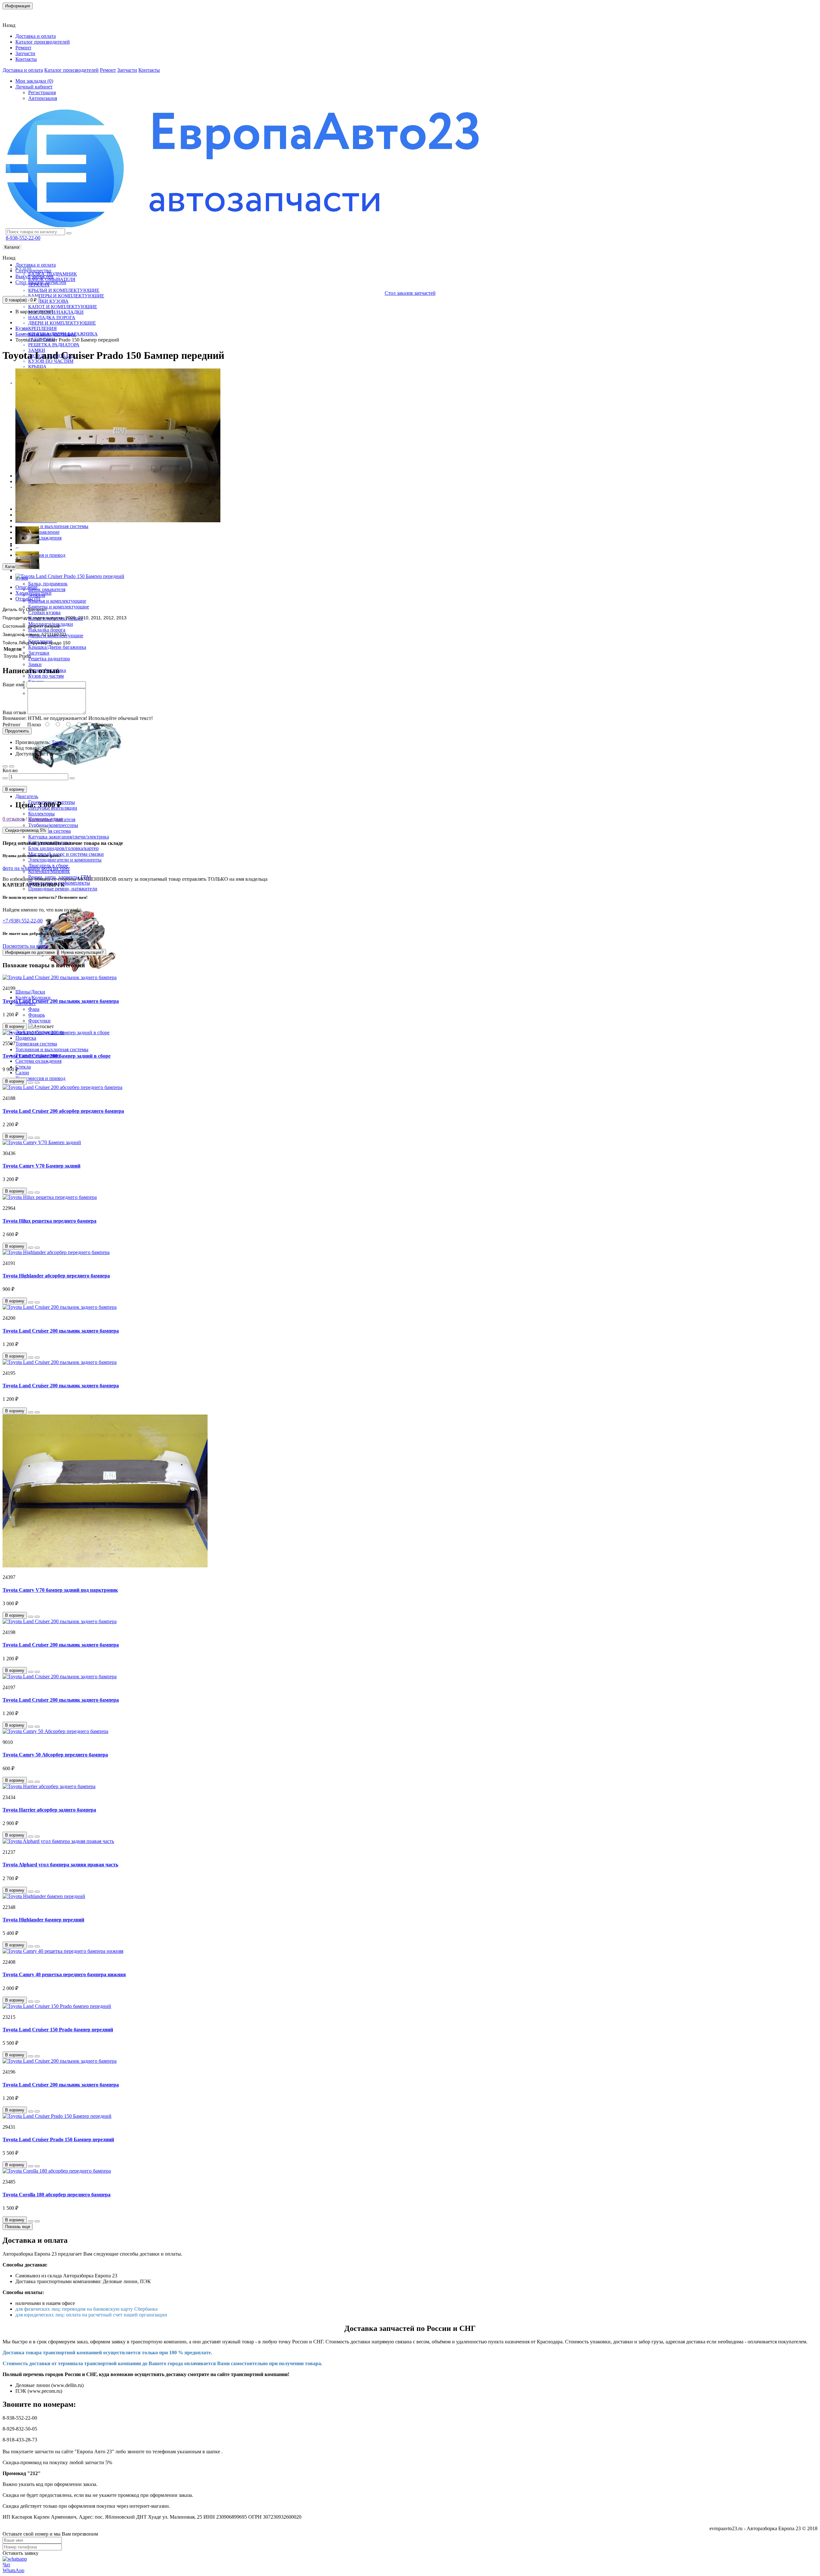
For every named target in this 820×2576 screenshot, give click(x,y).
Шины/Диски (30, 992)
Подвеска (26, 1038)
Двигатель (27, 796)
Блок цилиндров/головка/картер (63, 848)
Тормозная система (36, 1044)
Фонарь (37, 1015)
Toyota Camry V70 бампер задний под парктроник (60, 1590)
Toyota (59, 742)
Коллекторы (41, 814)
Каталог (12, 247)
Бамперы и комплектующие (66, 296)
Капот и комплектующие (63, 307)
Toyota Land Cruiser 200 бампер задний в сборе (57, 1056)
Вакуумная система (49, 831)
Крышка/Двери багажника (57, 647)
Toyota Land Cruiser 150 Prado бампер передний (58, 2030)
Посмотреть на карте (25, 946)
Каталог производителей (43, 42)
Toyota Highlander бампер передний (43, 1920)
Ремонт (23, 48)
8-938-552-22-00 (23, 238)
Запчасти (25, 53)
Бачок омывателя (47, 589)
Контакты (17, 14)
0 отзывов (13, 819)
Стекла (23, 1067)
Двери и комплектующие (62, 323)
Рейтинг (12, 725)
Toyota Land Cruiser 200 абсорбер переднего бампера (63, 1111)
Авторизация (43, 98)
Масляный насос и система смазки (66, 854)
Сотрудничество (33, 271)
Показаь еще (18, 2227)
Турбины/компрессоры (53, 825)
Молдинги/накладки (56, 312)
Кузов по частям (46, 676)
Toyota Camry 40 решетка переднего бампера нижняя (64, 1974)
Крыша (37, 367)
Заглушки (39, 653)
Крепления (42, 328)
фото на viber (56, 868)
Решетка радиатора (54, 345)
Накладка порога (52, 318)
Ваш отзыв (14, 712)
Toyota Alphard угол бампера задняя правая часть (60, 1865)
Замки (35, 664)
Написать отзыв (46, 819)
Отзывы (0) (28, 599)
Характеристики (33, 593)
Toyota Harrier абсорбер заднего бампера (49, 1810)
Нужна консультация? (82, 952)
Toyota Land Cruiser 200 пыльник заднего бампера (61, 1001)
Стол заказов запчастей (41, 282)
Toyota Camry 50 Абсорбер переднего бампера (55, 1755)
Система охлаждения (38, 1061)
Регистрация (42, 92)
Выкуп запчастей (34, 276)
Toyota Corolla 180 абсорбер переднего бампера (57, 2195)
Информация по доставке (30, 952)
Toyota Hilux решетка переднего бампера (49, 1221)
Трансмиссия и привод (40, 555)
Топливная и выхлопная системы (52, 526)
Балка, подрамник (48, 584)
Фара (34, 1009)
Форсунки (39, 1021)
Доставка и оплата (36, 36)
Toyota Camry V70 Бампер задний (41, 1166)
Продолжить (17, 731)
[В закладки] (5, 766)
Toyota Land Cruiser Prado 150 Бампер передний (58, 2139)
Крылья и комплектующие (64, 290)
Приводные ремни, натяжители (63, 889)
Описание (26, 587)
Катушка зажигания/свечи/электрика (69, 837)
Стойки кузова (48, 301)
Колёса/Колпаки (33, 998)
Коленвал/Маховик (49, 871)
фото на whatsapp (21, 868)
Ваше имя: (14, 685)
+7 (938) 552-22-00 (23, 921)
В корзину (15, 789)
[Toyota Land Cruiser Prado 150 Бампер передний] (118, 520)
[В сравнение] (12, 766)
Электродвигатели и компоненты (65, 860)
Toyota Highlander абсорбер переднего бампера (56, 1276)
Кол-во (10, 770)
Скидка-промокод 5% (26, 830)
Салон (22, 1073)
